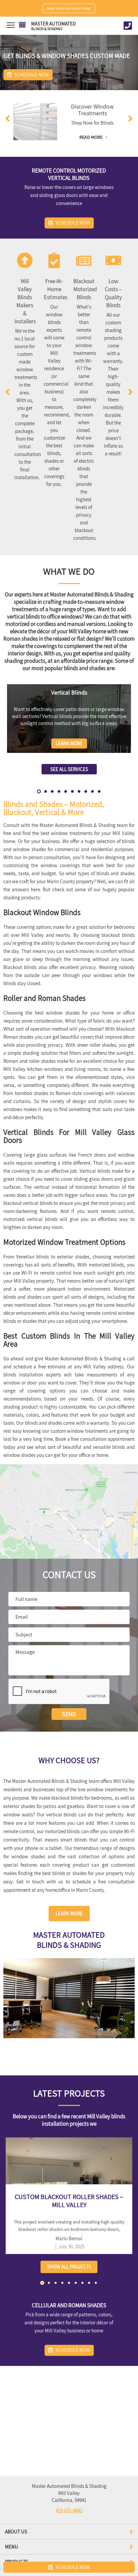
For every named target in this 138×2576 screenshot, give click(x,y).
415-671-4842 (69, 2510)
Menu (12, 2547)
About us (16, 2532)
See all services (69, 769)
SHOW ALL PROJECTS (69, 2267)
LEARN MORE (69, 1913)
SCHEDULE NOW (72, 2567)
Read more (91, 137)
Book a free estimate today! (69, 8)
